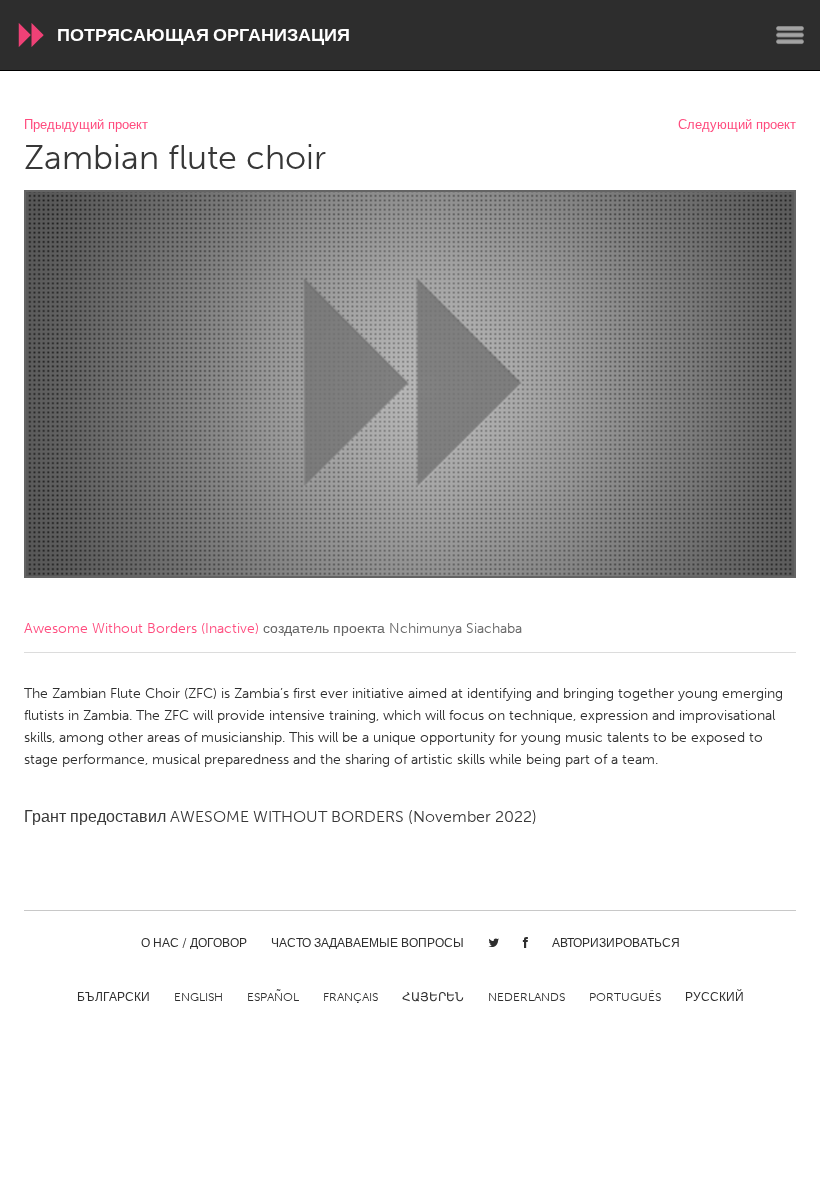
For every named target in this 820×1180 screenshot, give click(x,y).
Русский (714, 997)
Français (350, 997)
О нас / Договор (194, 943)
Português (625, 997)
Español (273, 997)
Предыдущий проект (86, 125)
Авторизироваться (616, 943)
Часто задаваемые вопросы (367, 943)
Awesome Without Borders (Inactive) (141, 628)
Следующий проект (737, 125)
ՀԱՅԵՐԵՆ (433, 997)
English (198, 997)
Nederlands (526, 997)
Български (113, 997)
